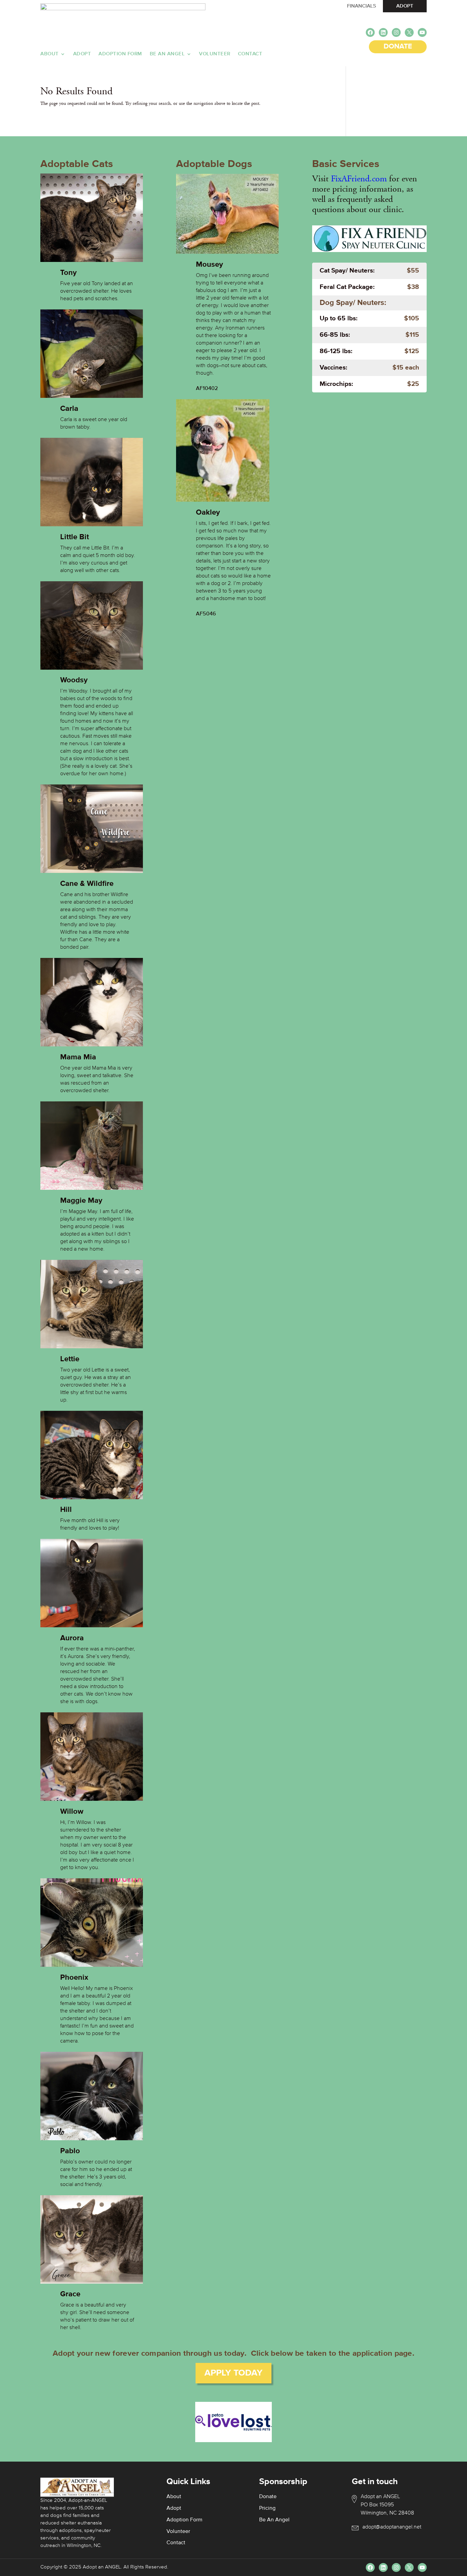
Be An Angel (167, 54)
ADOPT (405, 6)
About (50, 54)
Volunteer (215, 54)
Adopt (82, 54)
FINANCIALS (362, 6)
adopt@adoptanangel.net (392, 2527)
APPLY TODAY (233, 2373)
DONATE (398, 47)
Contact (250, 54)
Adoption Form (120, 54)
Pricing (267, 2508)
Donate (268, 2497)
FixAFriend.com (359, 179)
